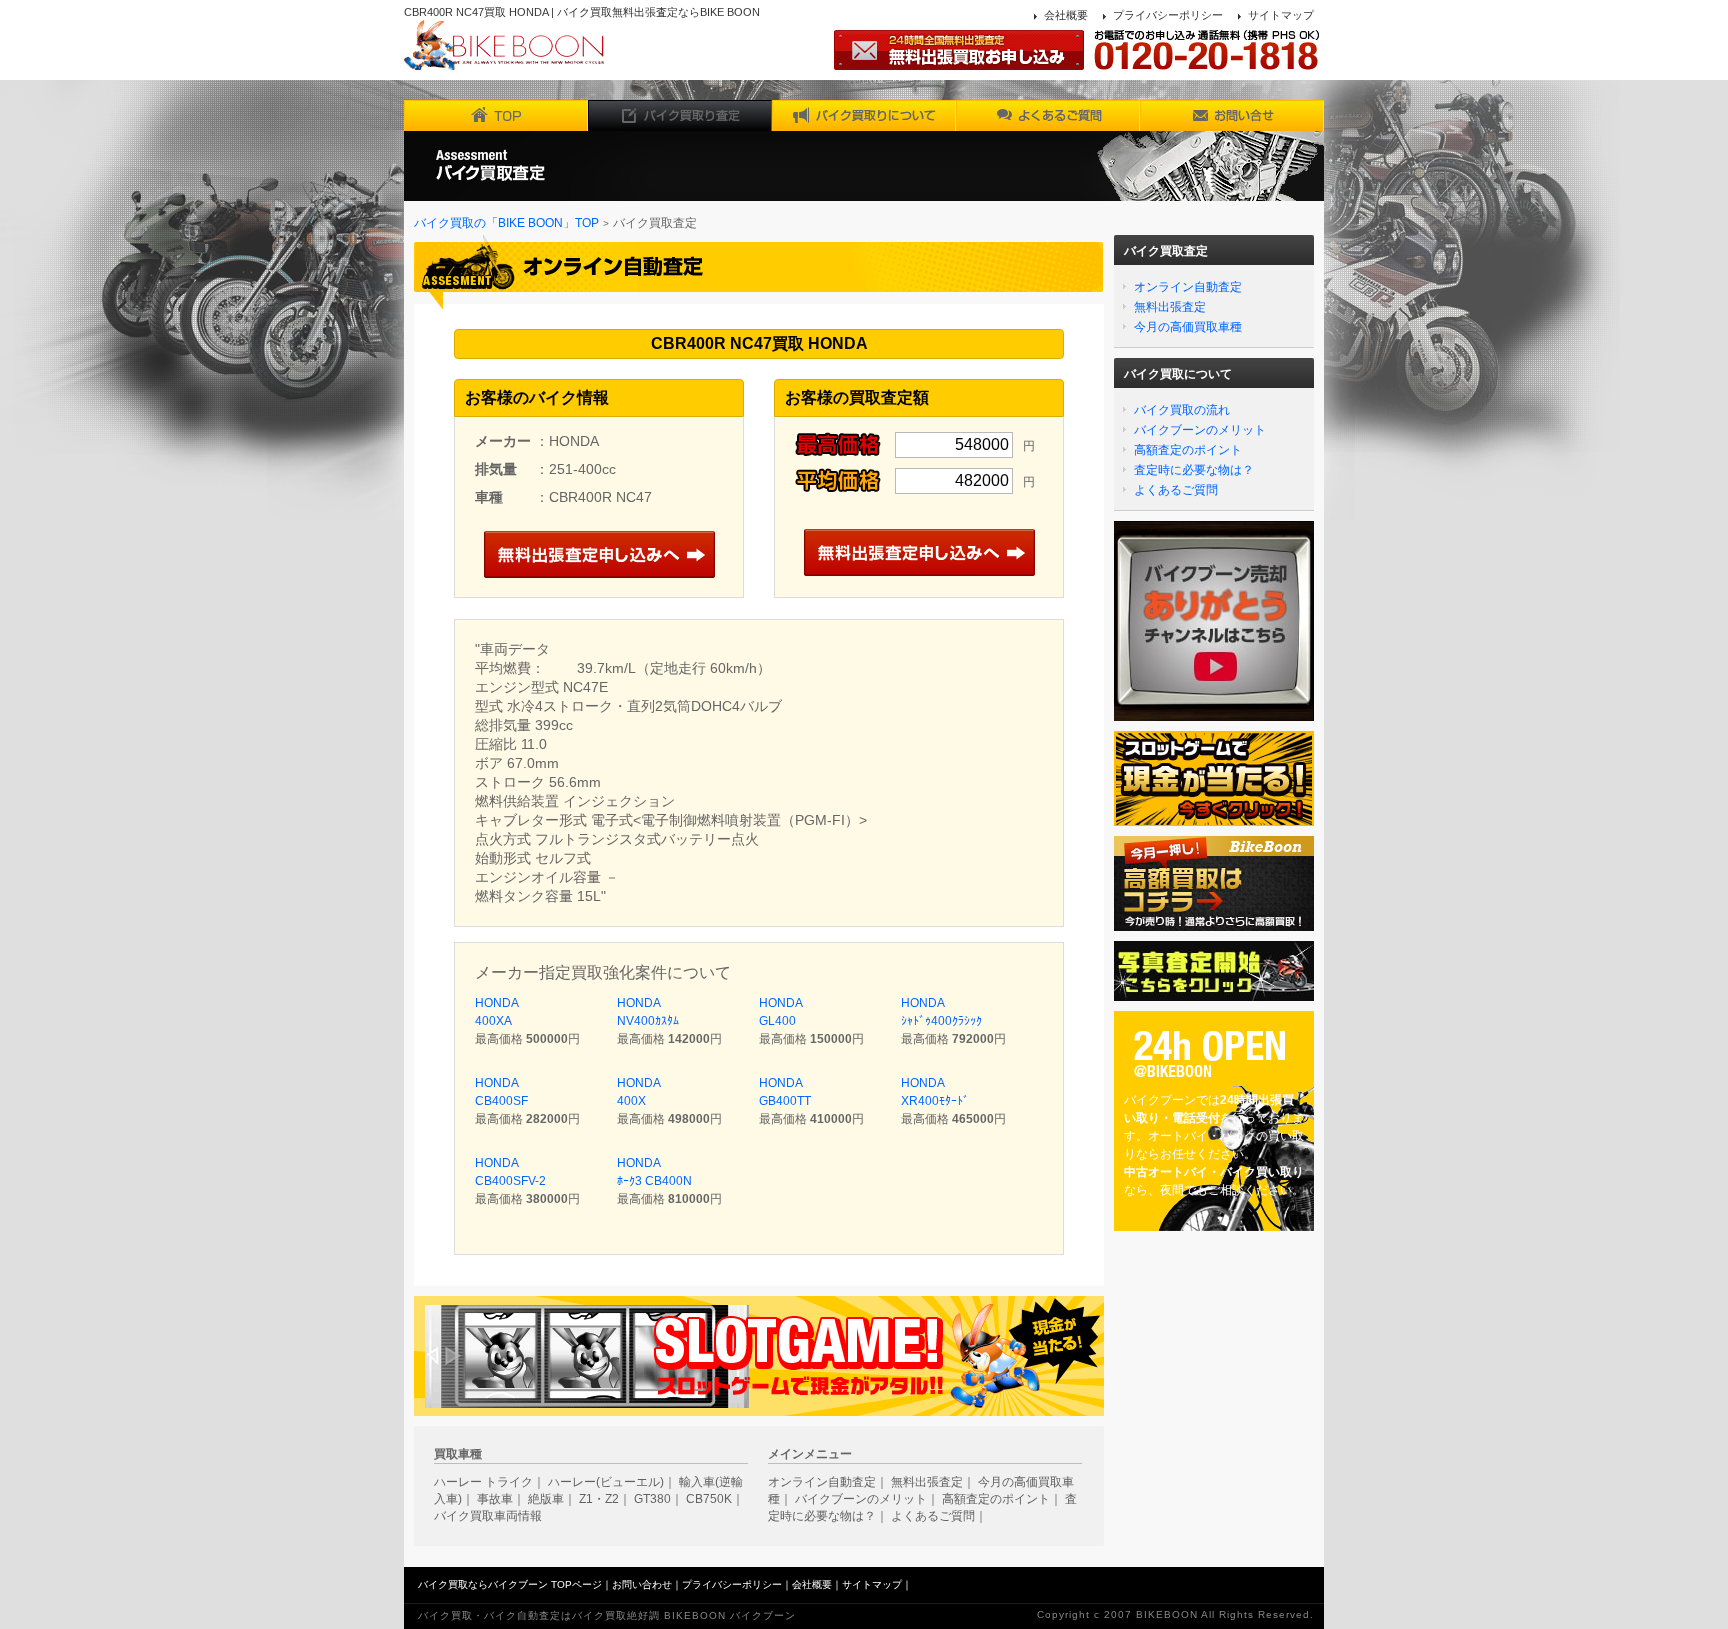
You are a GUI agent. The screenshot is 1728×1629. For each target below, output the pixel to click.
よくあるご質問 (1176, 490)
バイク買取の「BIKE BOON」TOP (506, 223)
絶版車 (546, 1499)
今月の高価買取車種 (1188, 327)
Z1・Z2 (599, 1499)
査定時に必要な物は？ (1194, 470)
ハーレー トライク (483, 1482)
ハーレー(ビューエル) (606, 1482)
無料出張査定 (1170, 307)
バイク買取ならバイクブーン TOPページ (510, 1584)
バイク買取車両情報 (488, 1516)
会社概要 (1066, 15)
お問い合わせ (642, 1584)
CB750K (709, 1499)
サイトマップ (1281, 15)
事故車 (495, 1499)
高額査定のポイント (1188, 450)
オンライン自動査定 (1188, 287)
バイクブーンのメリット (1200, 430)
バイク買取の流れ (1182, 410)
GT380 (652, 1499)
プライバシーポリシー (1168, 15)
